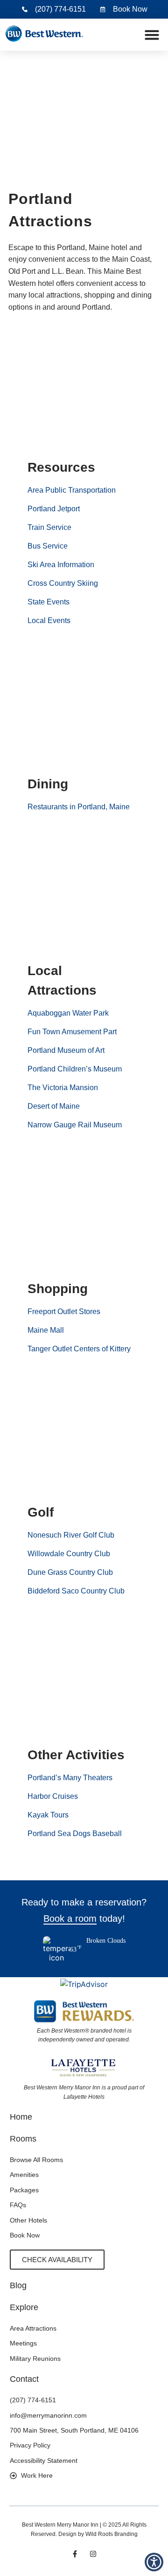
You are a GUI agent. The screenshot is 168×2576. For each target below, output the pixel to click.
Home (21, 2117)
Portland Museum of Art (66, 1050)
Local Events (49, 620)
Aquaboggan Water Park (68, 1013)
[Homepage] (44, 35)
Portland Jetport (54, 509)
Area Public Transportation (72, 490)
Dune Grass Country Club (70, 1572)
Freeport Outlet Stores (64, 1312)
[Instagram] (93, 2554)
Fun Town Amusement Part (72, 1032)
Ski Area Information (61, 565)
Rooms (23, 2139)
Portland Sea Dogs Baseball (75, 1834)
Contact (24, 2379)
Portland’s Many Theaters (70, 1778)
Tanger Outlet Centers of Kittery (79, 1349)
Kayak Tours (48, 1815)
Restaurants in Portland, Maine (79, 807)
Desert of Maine (54, 1106)
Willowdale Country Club (69, 1554)
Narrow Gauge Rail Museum (75, 1125)
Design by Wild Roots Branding (98, 2534)
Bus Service (48, 546)
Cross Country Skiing (63, 583)
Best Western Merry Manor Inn (60, 2525)
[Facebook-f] (75, 2554)
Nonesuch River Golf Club (71, 1535)
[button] (152, 35)
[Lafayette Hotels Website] (84, 2067)
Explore (24, 2307)
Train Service (49, 527)
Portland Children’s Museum (75, 1069)
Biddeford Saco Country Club (76, 1591)
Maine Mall (46, 1330)
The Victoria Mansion (63, 1088)
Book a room (70, 1918)
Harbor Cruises (53, 1796)
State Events (49, 602)
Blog (18, 2285)
